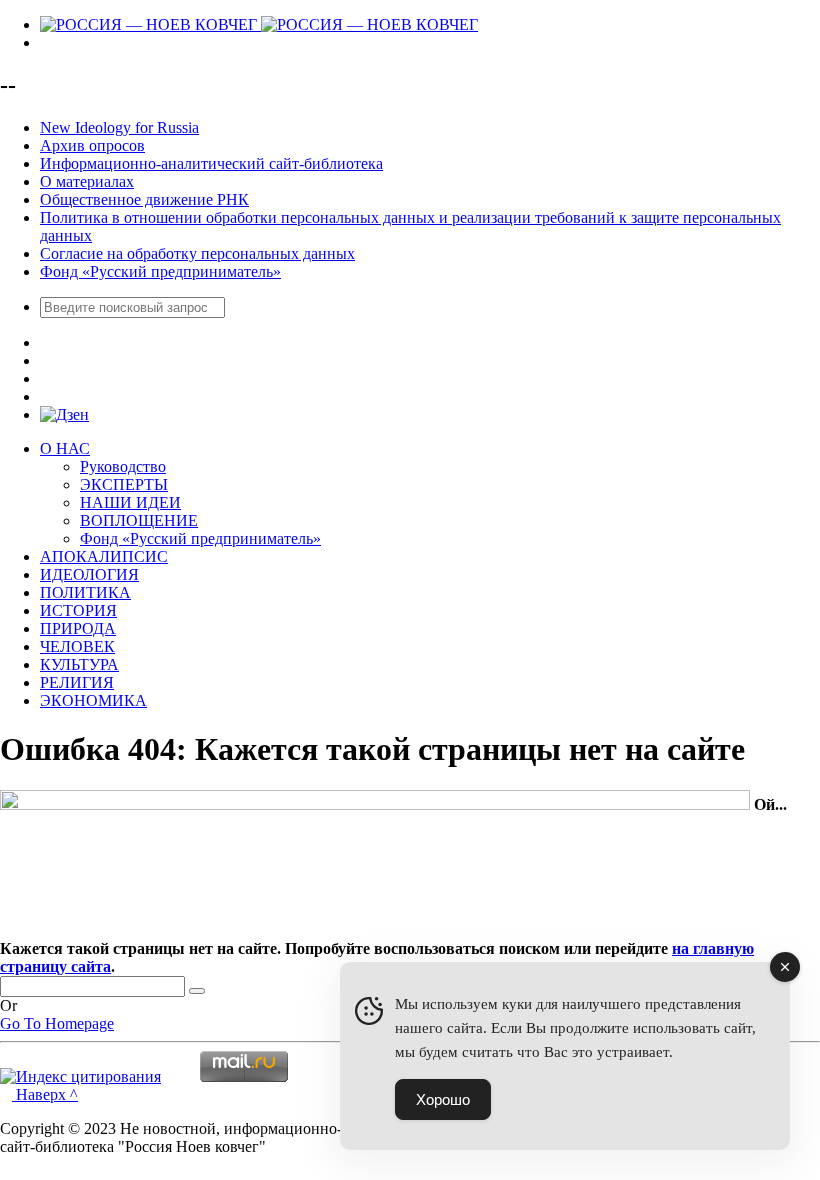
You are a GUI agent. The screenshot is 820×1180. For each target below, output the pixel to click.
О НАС (65, 448)
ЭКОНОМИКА (93, 700)
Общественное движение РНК (144, 199)
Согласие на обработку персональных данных (197, 253)
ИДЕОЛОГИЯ (89, 574)
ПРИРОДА (78, 628)
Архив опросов (92, 145)
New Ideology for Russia (119, 127)
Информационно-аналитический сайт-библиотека (211, 163)
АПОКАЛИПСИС (104, 556)
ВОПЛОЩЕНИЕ (139, 520)
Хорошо (443, 1099)
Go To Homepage (57, 1023)
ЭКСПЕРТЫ (124, 484)
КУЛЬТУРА (79, 664)
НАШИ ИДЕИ (130, 502)
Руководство (123, 466)
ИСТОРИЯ (78, 610)
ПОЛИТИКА (85, 592)
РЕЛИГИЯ (77, 682)
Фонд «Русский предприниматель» (160, 271)
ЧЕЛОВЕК (77, 646)
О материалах (87, 181)
